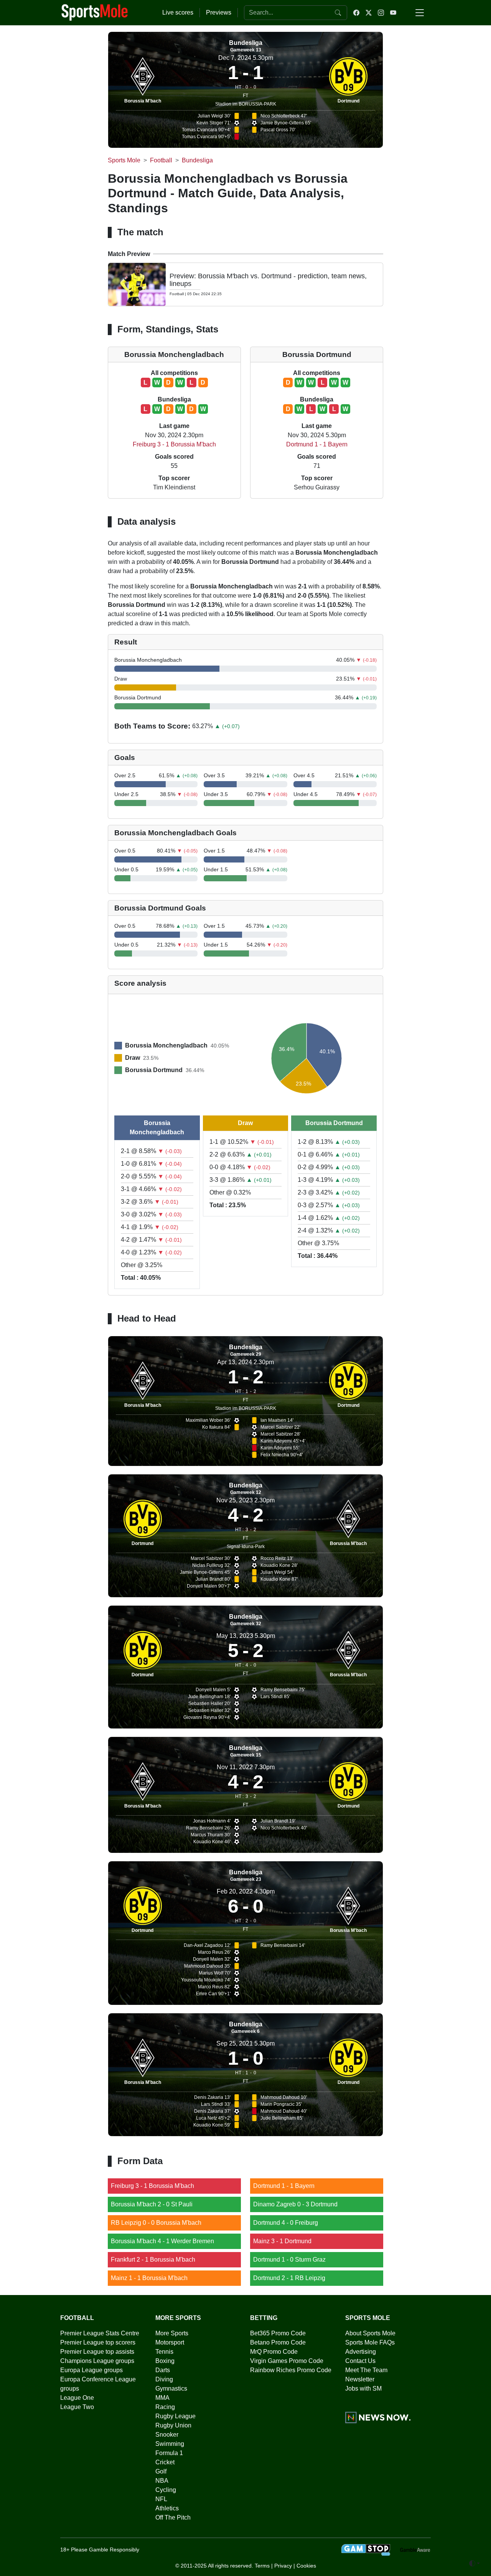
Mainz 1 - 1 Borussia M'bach (149, 2278)
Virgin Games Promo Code (287, 2361)
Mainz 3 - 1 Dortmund (282, 2241)
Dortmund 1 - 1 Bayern (317, 444)
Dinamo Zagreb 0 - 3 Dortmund (295, 2204)
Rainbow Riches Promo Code (291, 2370)
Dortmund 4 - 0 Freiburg (286, 2223)
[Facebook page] (356, 13)
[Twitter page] (369, 13)
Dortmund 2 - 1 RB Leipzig (289, 2278)
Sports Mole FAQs (370, 2342)
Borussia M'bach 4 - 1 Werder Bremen (162, 2241)
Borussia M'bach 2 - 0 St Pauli (152, 2204)
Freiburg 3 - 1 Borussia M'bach (174, 444)
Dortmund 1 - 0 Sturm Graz (289, 2260)
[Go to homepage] (95, 12)
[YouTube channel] (393, 13)
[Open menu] (420, 13)
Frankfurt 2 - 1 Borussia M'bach (153, 2260)
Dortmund (348, 101)
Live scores (178, 12)
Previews (219, 12)
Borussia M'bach (143, 101)
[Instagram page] (381, 13)
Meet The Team (366, 2370)
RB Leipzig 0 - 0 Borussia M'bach (156, 2223)
